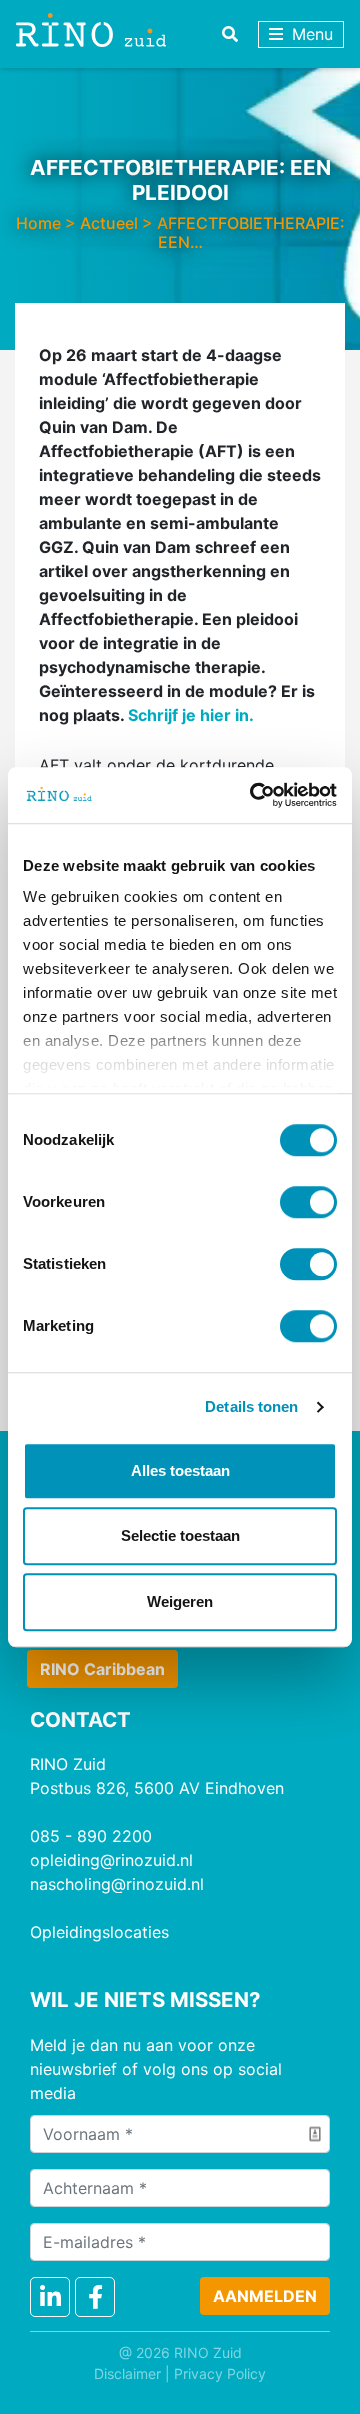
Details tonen (251, 1406)
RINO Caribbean (102, 1669)
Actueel (109, 223)
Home (38, 223)
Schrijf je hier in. (191, 715)
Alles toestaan (180, 1470)
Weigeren (180, 1601)
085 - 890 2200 (91, 1836)
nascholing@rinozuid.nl (117, 1884)
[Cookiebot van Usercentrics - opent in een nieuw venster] (254, 795)
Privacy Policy (220, 2373)
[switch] (308, 1202)
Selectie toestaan (180, 1535)
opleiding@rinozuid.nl (111, 1860)
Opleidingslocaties (99, 1932)
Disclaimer (127, 2373)
